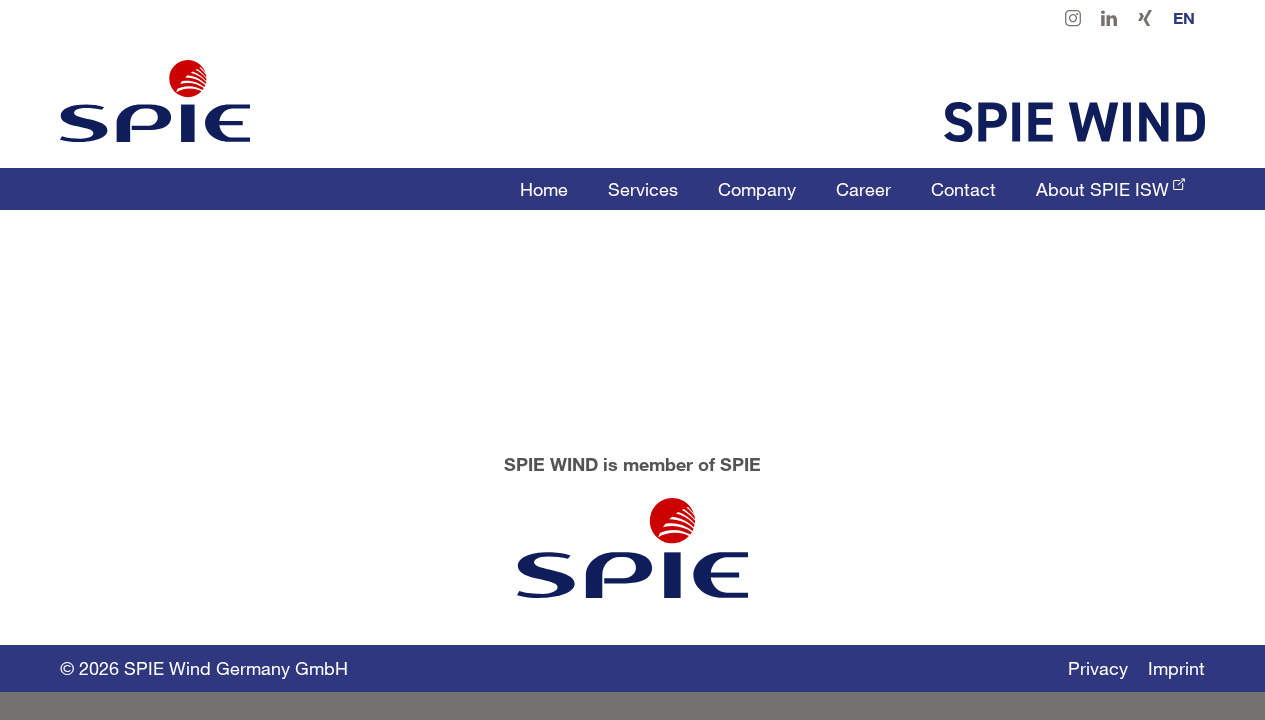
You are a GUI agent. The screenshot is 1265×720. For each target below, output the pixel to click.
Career (863, 189)
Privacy (1098, 668)
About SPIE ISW (1102, 189)
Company (757, 189)
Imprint (1176, 668)
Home (544, 189)
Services (643, 189)
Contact (963, 189)
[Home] (155, 101)
